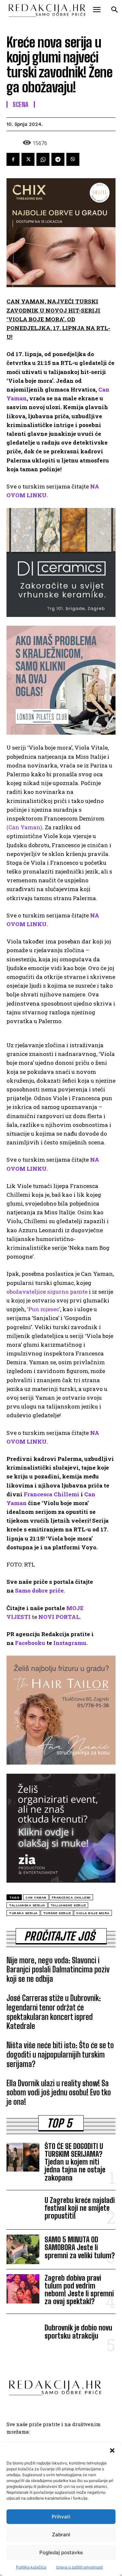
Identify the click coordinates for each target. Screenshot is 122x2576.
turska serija (23, 1913)
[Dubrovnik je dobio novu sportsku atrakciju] (23, 2333)
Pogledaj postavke (61, 2552)
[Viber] (73, 159)
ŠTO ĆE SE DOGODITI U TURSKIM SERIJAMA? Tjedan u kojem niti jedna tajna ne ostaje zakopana (75, 2162)
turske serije (57, 1913)
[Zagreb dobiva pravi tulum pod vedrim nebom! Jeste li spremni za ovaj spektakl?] (23, 2289)
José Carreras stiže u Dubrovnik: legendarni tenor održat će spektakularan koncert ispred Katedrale (54, 2012)
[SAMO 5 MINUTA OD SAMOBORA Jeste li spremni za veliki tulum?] (23, 2249)
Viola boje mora (93, 1913)
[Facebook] (13, 159)
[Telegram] (58, 159)
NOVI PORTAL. (60, 1617)
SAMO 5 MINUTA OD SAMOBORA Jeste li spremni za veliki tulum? (80, 2247)
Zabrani (61, 2535)
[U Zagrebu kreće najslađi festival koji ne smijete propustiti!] (23, 2210)
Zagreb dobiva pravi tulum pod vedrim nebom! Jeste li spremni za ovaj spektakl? (79, 2290)
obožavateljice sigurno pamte (47, 1292)
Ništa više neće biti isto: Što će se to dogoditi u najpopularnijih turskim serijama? (60, 2055)
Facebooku (30, 1643)
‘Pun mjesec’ (44, 1309)
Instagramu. (71, 1643)
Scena (21, 104)
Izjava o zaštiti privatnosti (80, 2567)
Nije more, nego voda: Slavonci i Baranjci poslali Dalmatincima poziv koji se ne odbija (58, 1970)
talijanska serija (27, 1905)
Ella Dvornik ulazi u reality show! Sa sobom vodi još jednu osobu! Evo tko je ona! (59, 2093)
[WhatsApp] (43, 159)
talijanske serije (68, 1905)
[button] (112, 2450)
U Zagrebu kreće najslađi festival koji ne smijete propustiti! (80, 2208)
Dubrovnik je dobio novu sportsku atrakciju (78, 2332)
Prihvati (61, 2517)
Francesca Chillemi (52, 1494)
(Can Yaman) (24, 827)
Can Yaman (36, 1897)
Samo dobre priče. (40, 1590)
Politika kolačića (31, 2567)
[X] (28, 159)
